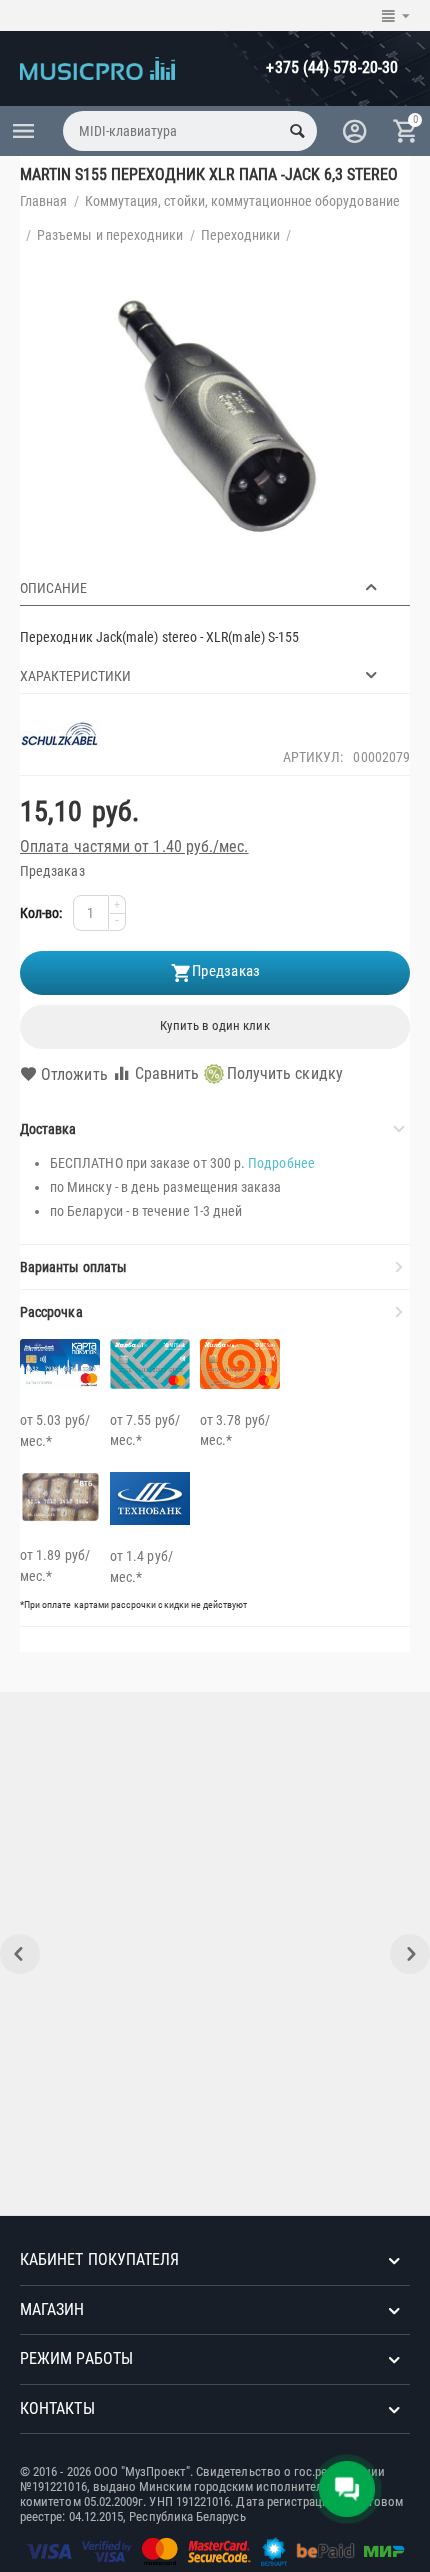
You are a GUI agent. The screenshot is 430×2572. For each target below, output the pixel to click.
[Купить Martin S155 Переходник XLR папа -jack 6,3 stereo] (215, 418)
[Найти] (297, 131)
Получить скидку (285, 1073)
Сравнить (167, 1073)
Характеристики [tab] (75, 676)
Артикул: (313, 757)
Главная (44, 201)
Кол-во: (41, 913)
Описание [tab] (53, 588)
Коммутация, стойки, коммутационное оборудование (242, 201)
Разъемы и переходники (110, 235)
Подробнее (281, 1163)
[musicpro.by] (97, 66)
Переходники (241, 235)
